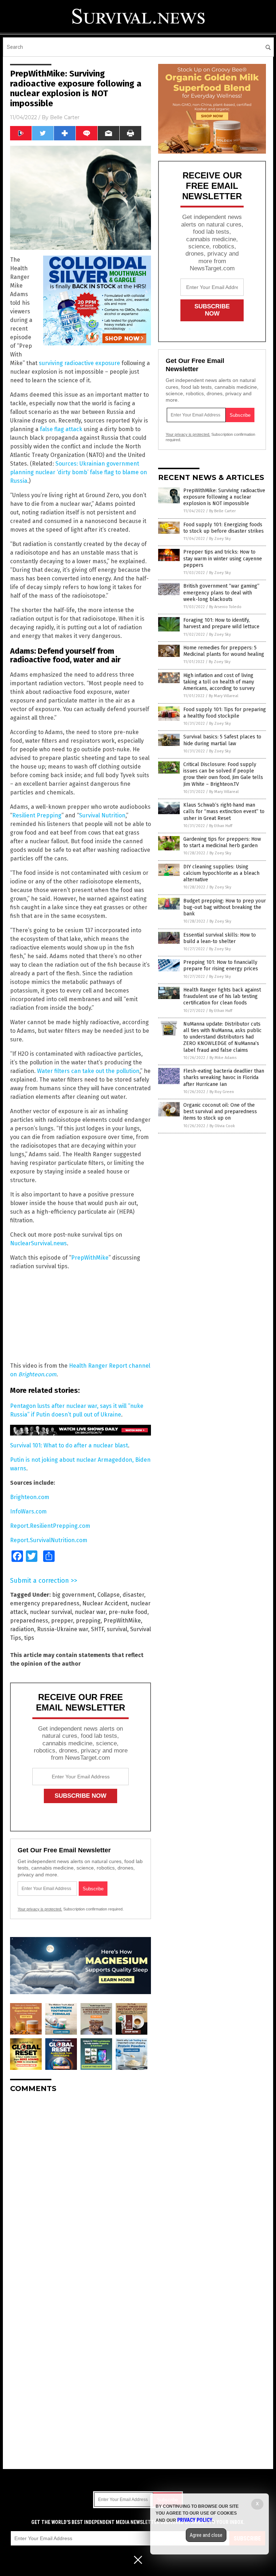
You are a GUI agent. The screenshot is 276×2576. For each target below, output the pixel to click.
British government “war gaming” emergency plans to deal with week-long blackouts (221, 592)
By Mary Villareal (224, 696)
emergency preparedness (45, 1603)
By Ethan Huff (221, 826)
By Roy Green (222, 1092)
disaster (133, 1595)
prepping (88, 1621)
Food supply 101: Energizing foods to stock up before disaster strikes (224, 528)
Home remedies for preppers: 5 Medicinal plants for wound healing (224, 651)
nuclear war (90, 1612)
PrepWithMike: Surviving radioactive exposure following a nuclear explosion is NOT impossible (224, 497)
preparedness (29, 1621)
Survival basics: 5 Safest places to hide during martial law (222, 740)
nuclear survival (51, 1612)
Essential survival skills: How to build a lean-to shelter (220, 938)
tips (29, 1638)
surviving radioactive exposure (79, 363)
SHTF (97, 1629)
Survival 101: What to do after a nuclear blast (69, 1445)
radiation (22, 1629)
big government (73, 1595)
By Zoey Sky (220, 539)
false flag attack (61, 429)
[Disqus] (80, 2188)
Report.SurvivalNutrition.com (49, 1540)
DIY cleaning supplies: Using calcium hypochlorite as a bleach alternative (221, 873)
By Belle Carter (222, 511)
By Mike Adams (223, 1058)
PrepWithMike (90, 1258)
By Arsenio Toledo (225, 607)
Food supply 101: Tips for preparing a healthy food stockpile (225, 713)
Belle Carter (65, 117)
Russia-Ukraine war (63, 1629)
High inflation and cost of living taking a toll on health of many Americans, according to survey (219, 682)
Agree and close (206, 2535)
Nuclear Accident (105, 1603)
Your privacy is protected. (40, 1909)
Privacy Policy (195, 2520)
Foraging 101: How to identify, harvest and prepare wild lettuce (221, 623)
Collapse (109, 1595)
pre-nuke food (128, 1612)
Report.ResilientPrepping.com (50, 1526)
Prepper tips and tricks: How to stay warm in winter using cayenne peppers (223, 558)
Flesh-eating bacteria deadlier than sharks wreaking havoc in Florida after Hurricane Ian (224, 1077)
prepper (62, 1621)
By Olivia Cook (222, 1126)
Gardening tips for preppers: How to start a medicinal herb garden (222, 842)
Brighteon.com (30, 1497)
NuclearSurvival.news (38, 1243)
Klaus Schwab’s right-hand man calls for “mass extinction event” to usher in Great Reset (224, 811)
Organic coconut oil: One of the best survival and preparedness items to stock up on (220, 1112)
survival (117, 1629)
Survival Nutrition (102, 815)
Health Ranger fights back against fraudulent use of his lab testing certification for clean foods (222, 996)
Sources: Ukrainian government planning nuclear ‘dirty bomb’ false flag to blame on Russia (79, 472)
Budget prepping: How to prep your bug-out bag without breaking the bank (225, 907)
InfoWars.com (28, 1511)
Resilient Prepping (37, 815)
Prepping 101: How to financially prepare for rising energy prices (221, 965)
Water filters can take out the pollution (88, 1071)
